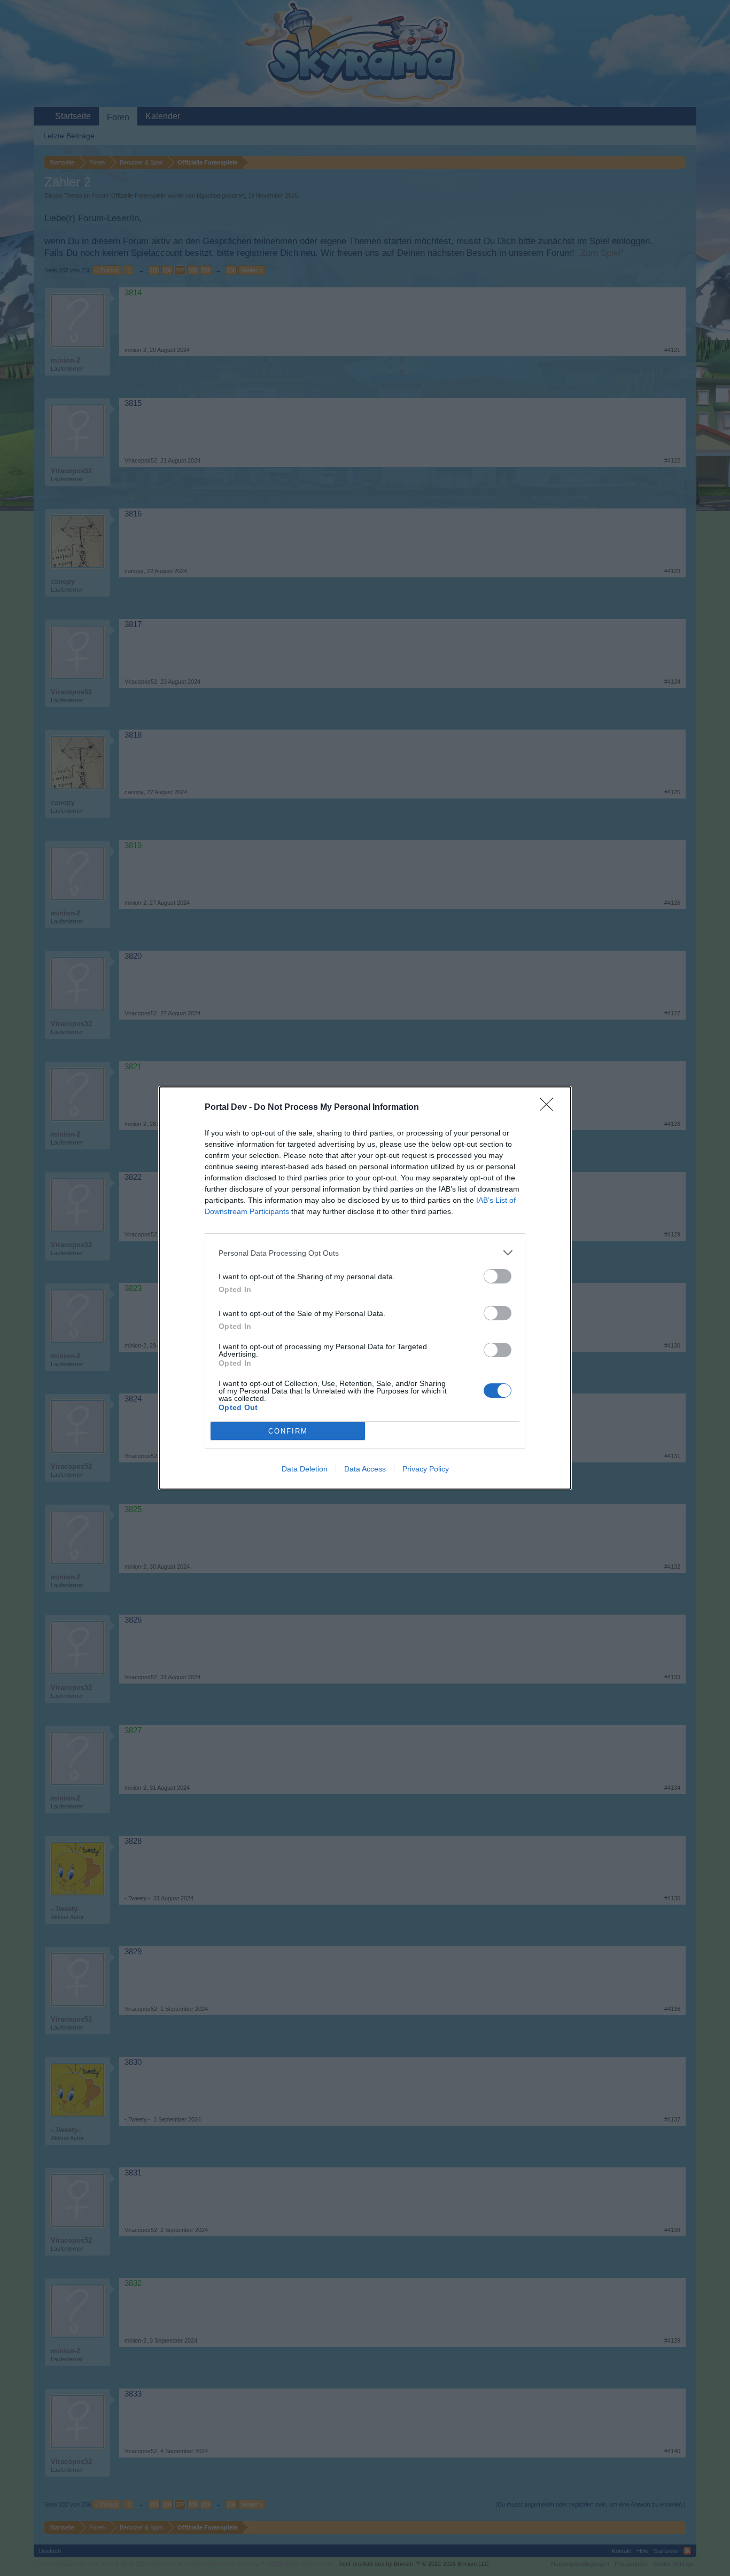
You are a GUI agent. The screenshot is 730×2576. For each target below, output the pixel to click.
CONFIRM (288, 1431)
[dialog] (365, 1288)
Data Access (365, 1469)
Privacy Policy (426, 1469)
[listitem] (365, 1253)
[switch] (498, 1276)
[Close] (550, 1108)
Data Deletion (305, 1469)
